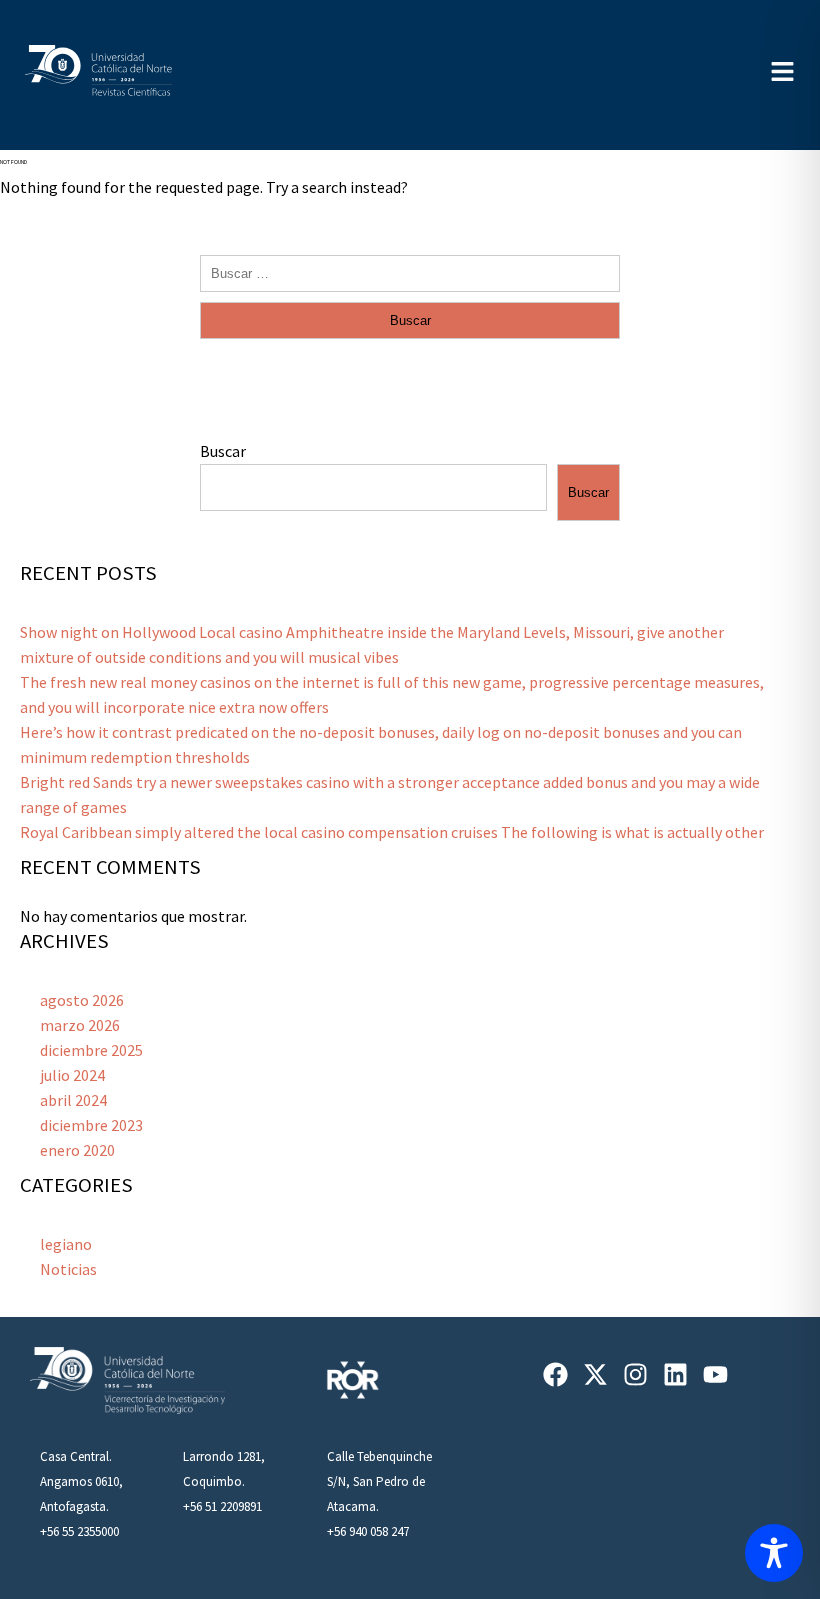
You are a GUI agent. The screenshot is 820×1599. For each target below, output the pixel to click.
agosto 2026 (82, 1000)
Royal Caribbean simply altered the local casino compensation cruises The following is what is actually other (392, 832)
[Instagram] (635, 1374)
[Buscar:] (410, 272)
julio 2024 (72, 1075)
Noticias (68, 1269)
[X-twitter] (595, 1374)
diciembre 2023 (91, 1125)
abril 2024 (73, 1100)
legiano (66, 1244)
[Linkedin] (675, 1374)
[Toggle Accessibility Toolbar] (774, 1553)
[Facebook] (555, 1374)
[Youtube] (715, 1374)
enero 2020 (77, 1150)
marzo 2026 (80, 1025)
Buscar (223, 451)
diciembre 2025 (91, 1050)
